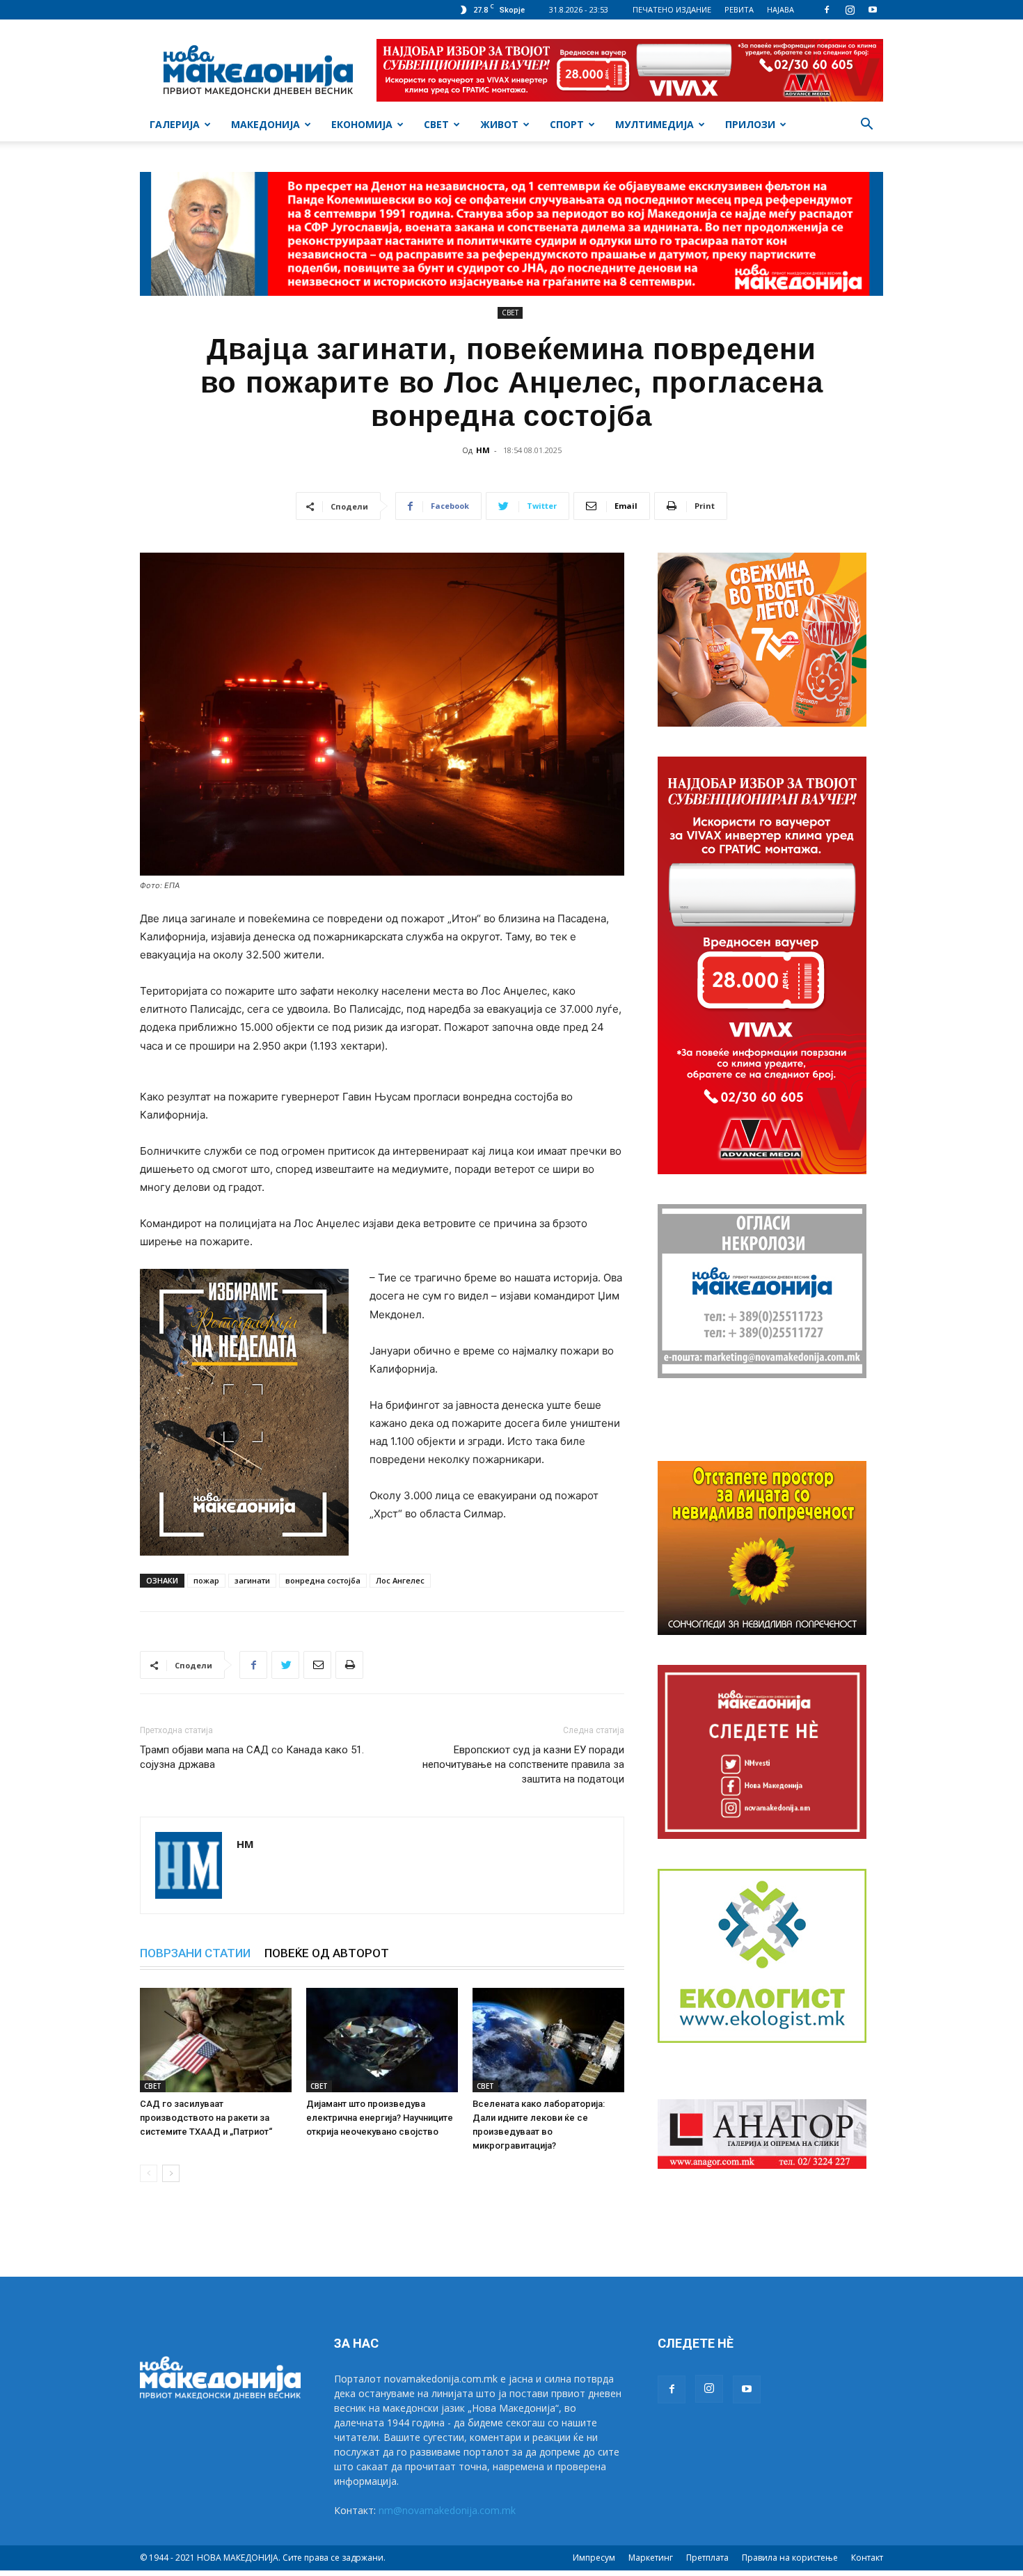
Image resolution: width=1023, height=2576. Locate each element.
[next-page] (171, 2173)
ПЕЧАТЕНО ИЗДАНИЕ (672, 9)
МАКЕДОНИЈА (265, 124)
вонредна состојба (323, 1580)
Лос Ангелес (400, 1580)
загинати (252, 1580)
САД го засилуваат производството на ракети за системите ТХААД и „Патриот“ (206, 2118)
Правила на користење (790, 2558)
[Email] (317, 1665)
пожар (206, 1580)
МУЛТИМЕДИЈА (655, 124)
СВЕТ (436, 124)
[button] (866, 126)
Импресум (594, 2558)
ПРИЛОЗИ (750, 124)
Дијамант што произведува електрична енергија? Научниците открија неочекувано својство (380, 2118)
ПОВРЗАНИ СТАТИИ (195, 1953)
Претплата (707, 2558)
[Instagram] (850, 10)
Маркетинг (651, 2558)
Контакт (867, 2558)
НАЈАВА (780, 9)
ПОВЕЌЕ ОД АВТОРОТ (327, 1953)
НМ (483, 450)
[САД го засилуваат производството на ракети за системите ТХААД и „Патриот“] (216, 2040)
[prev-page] (149, 2173)
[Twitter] (285, 1665)
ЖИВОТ (499, 124)
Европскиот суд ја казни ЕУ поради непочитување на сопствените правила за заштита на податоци (523, 1764)
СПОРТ (567, 124)
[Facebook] (827, 10)
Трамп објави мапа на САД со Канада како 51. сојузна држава (252, 1757)
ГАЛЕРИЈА (175, 124)
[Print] (349, 1665)
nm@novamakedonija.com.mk (447, 2510)
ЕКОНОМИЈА (362, 124)
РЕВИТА (739, 9)
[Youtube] (873, 10)
